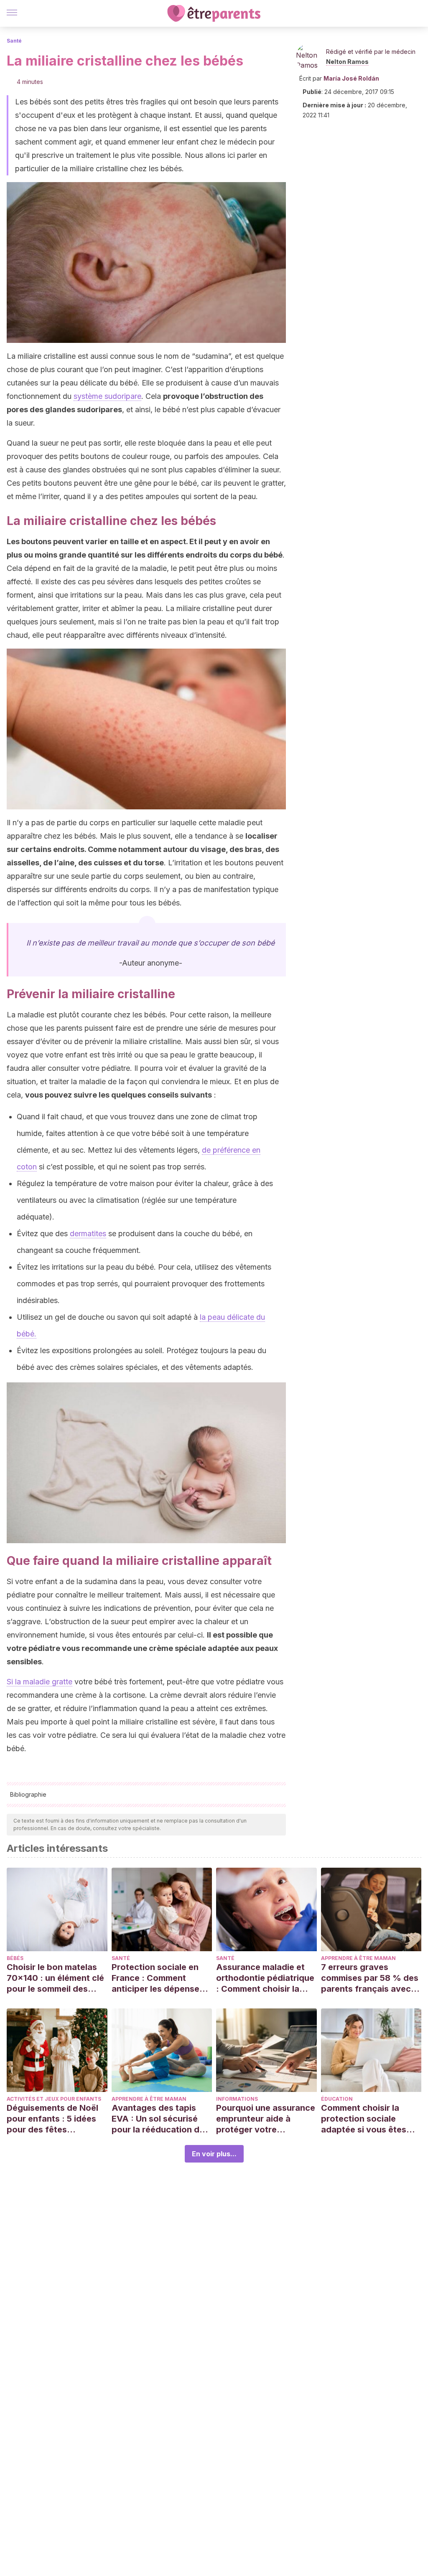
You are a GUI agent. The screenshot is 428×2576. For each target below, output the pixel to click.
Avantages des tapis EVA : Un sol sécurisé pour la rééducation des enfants (160, 2119)
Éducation (337, 2099)
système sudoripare (107, 396)
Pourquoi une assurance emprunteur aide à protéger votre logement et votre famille (266, 2119)
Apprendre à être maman (358, 1958)
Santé (14, 41)
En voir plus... (214, 2154)
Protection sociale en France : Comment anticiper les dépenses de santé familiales (158, 1978)
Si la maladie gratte (39, 1682)
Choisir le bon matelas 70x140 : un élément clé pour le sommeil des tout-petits (55, 1978)
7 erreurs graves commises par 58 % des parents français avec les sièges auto (370, 1978)
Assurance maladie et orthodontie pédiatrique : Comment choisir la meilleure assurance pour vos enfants (265, 1978)
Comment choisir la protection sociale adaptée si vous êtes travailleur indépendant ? (369, 2119)
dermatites (88, 1233)
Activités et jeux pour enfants (54, 2099)
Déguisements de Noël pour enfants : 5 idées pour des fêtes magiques (52, 2119)
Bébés (15, 1958)
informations (237, 2099)
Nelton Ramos (347, 62)
